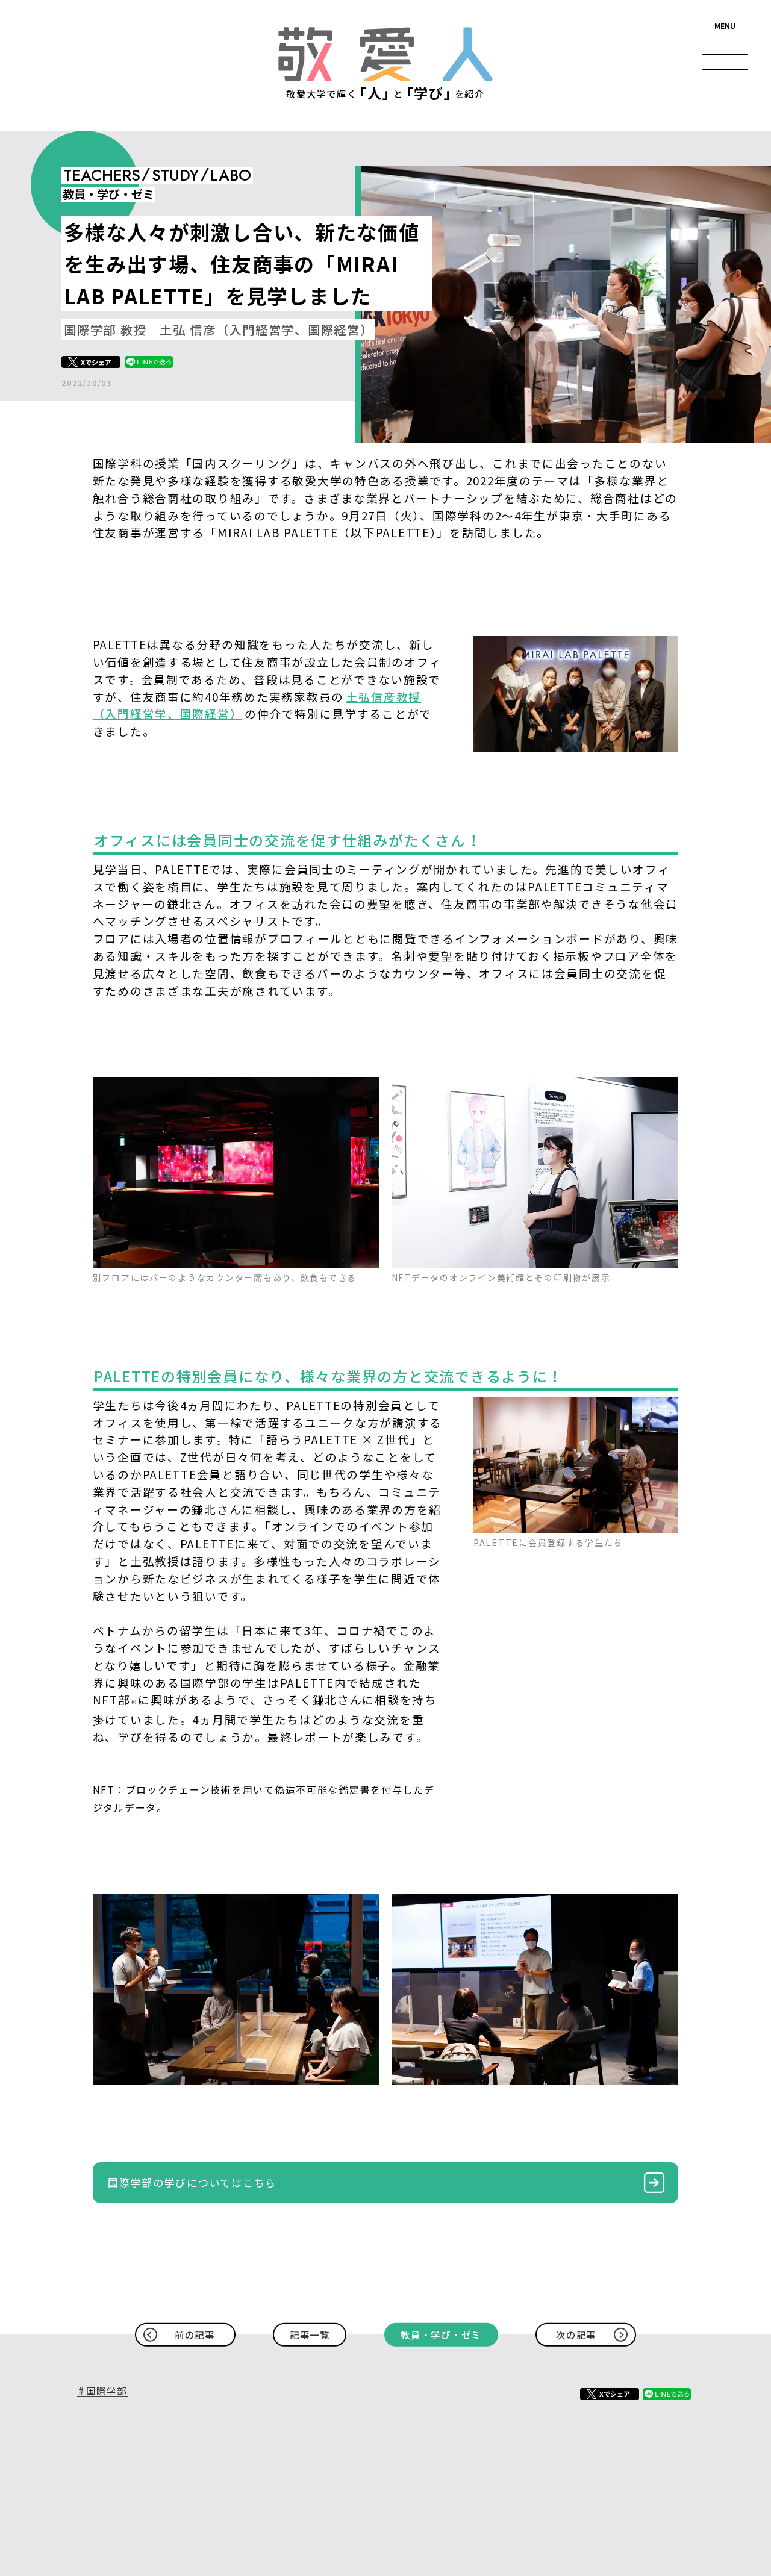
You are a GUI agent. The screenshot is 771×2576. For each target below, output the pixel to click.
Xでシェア (96, 362)
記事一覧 (310, 2334)
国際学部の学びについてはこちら (192, 2182)
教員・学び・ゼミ (441, 2334)
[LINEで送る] (149, 362)
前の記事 (195, 2334)
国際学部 (106, 2391)
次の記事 (576, 2334)
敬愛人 (385, 54)
